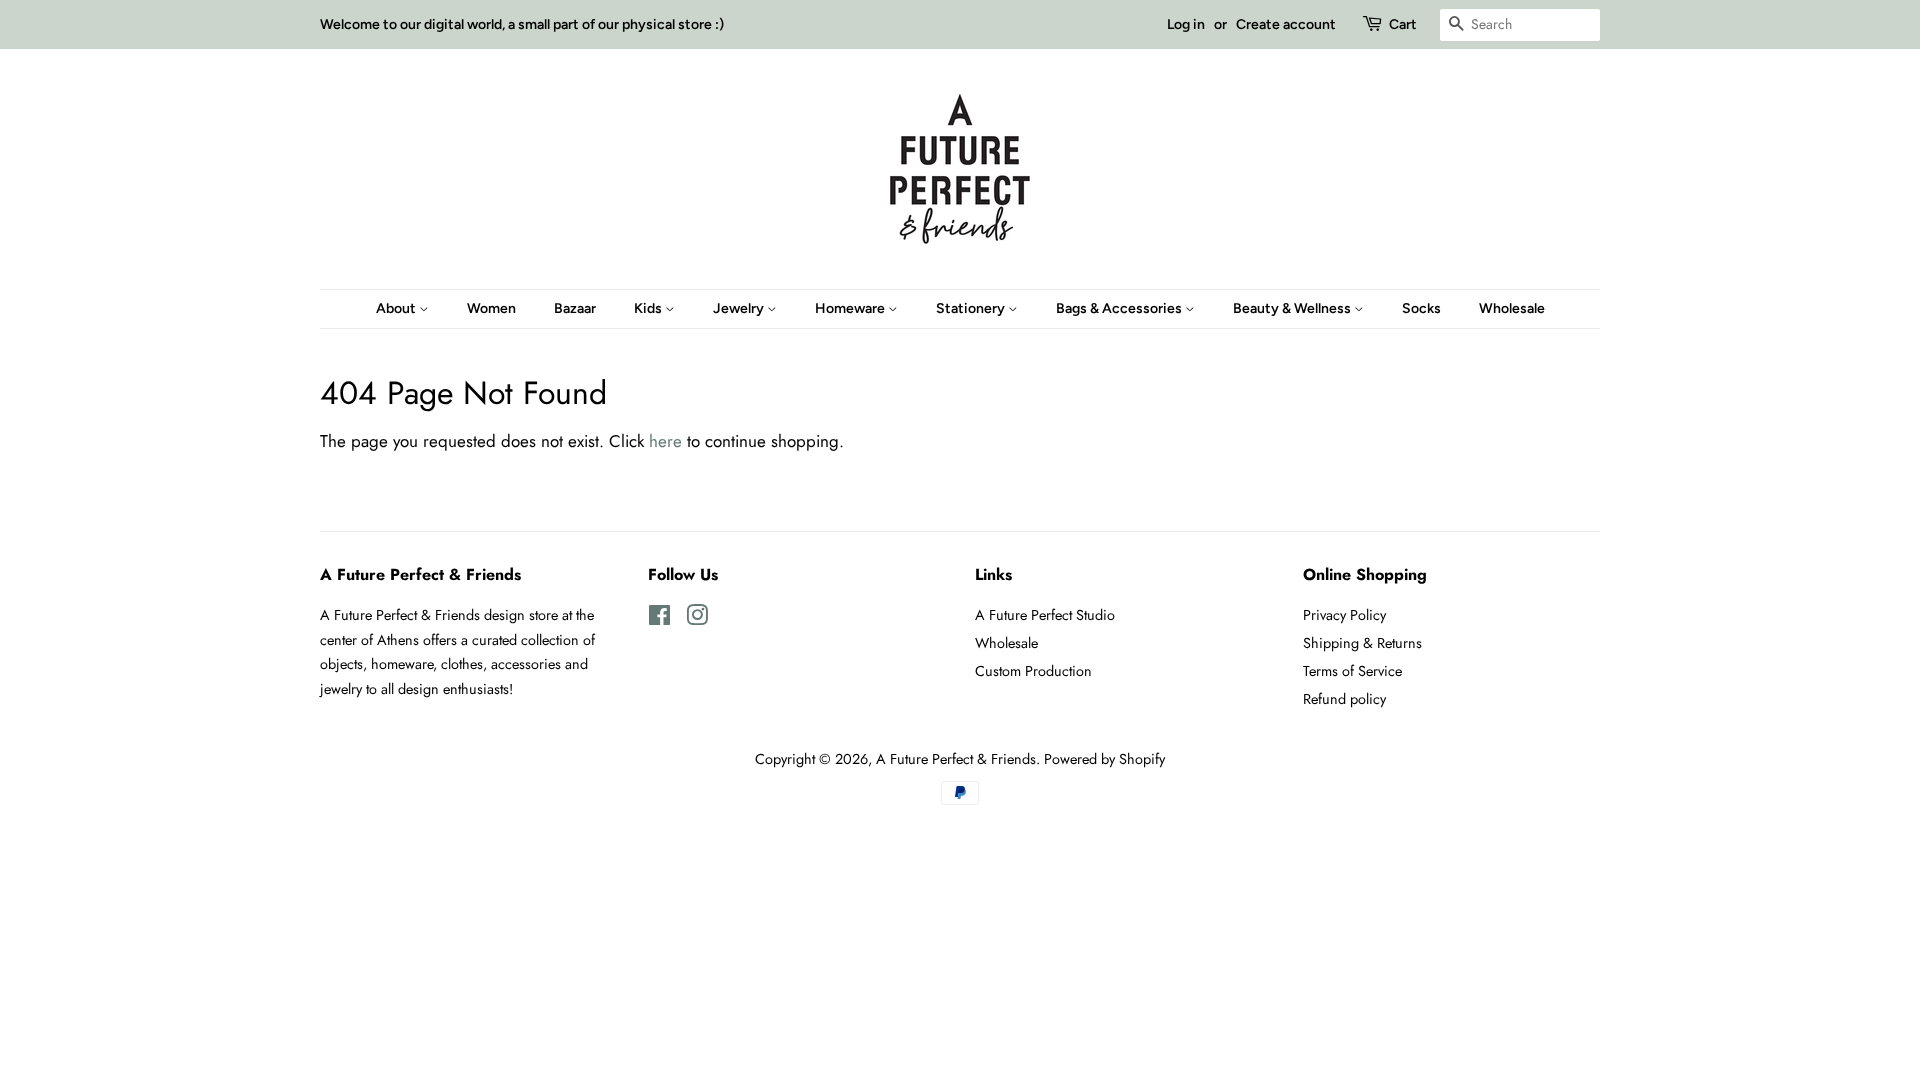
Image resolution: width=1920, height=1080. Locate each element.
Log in (1186, 24)
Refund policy (1344, 699)
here (665, 441)
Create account (1286, 24)
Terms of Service (1352, 671)
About (397, 308)
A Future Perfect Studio (1045, 615)
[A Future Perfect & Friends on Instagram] (697, 619)
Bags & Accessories (1120, 308)
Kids (649, 308)
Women (491, 308)
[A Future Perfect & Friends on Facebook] (659, 619)
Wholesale (1512, 308)
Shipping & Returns (1362, 643)
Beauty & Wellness (1293, 308)
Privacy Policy (1344, 615)
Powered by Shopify (1104, 759)
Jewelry (740, 308)
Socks (1421, 308)
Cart (1403, 24)
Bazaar (575, 308)
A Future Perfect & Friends (956, 759)
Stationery (972, 308)
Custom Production (1033, 671)
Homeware (851, 308)
